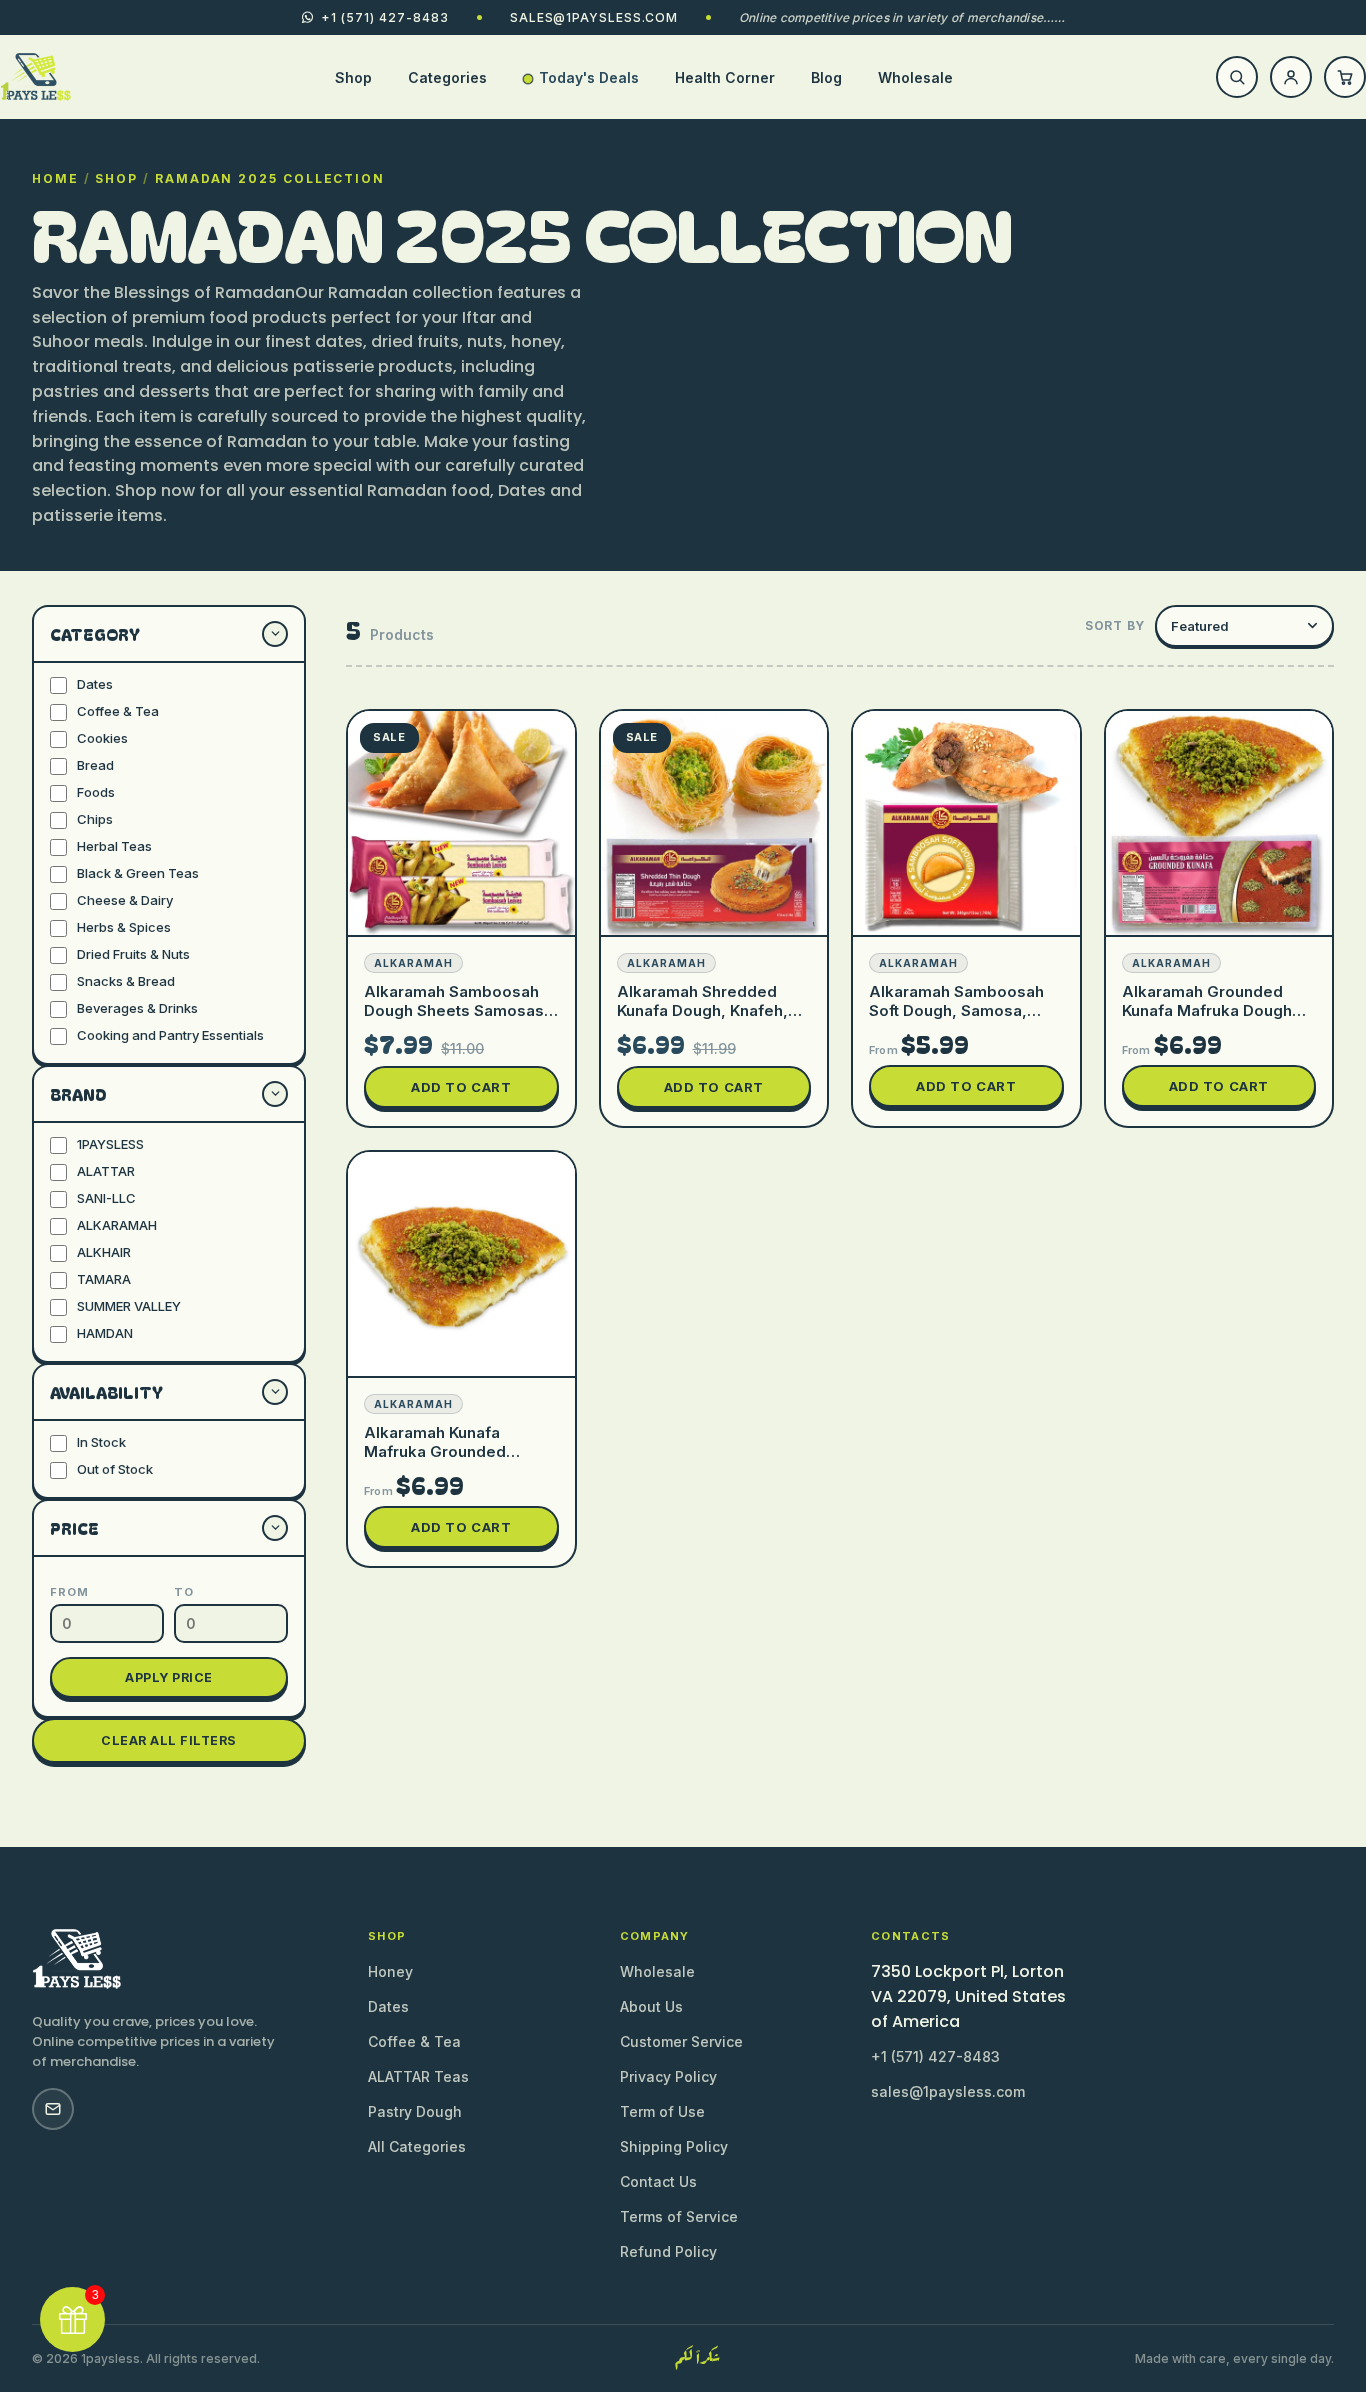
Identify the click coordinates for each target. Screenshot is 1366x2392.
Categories (447, 77)
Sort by (1115, 625)
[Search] (1237, 77)
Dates (388, 2006)
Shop (353, 77)
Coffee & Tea (414, 2041)
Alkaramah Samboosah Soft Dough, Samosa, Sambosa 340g (956, 1010)
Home (55, 178)
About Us (651, 2006)
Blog (826, 77)
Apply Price (169, 1677)
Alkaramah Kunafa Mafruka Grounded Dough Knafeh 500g (438, 1451)
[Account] (1291, 77)
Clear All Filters (169, 1740)
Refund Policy (668, 2251)
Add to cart (461, 1087)
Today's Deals (589, 77)
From (69, 1592)
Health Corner (725, 77)
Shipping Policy (674, 2146)
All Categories (417, 2146)
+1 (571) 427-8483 (935, 2056)
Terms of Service (679, 2216)
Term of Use (662, 2111)
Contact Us (658, 2181)
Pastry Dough (415, 2111)
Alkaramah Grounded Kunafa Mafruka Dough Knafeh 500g (1207, 1010)
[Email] (53, 2109)
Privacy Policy (668, 2076)
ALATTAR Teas (418, 2076)
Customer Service (681, 2041)
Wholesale (915, 77)
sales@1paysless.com (594, 17)
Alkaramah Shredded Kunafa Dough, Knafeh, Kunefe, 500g (702, 1010)
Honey (390, 1971)
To (184, 1592)
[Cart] (1345, 77)
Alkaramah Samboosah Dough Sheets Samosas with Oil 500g (454, 1010)
